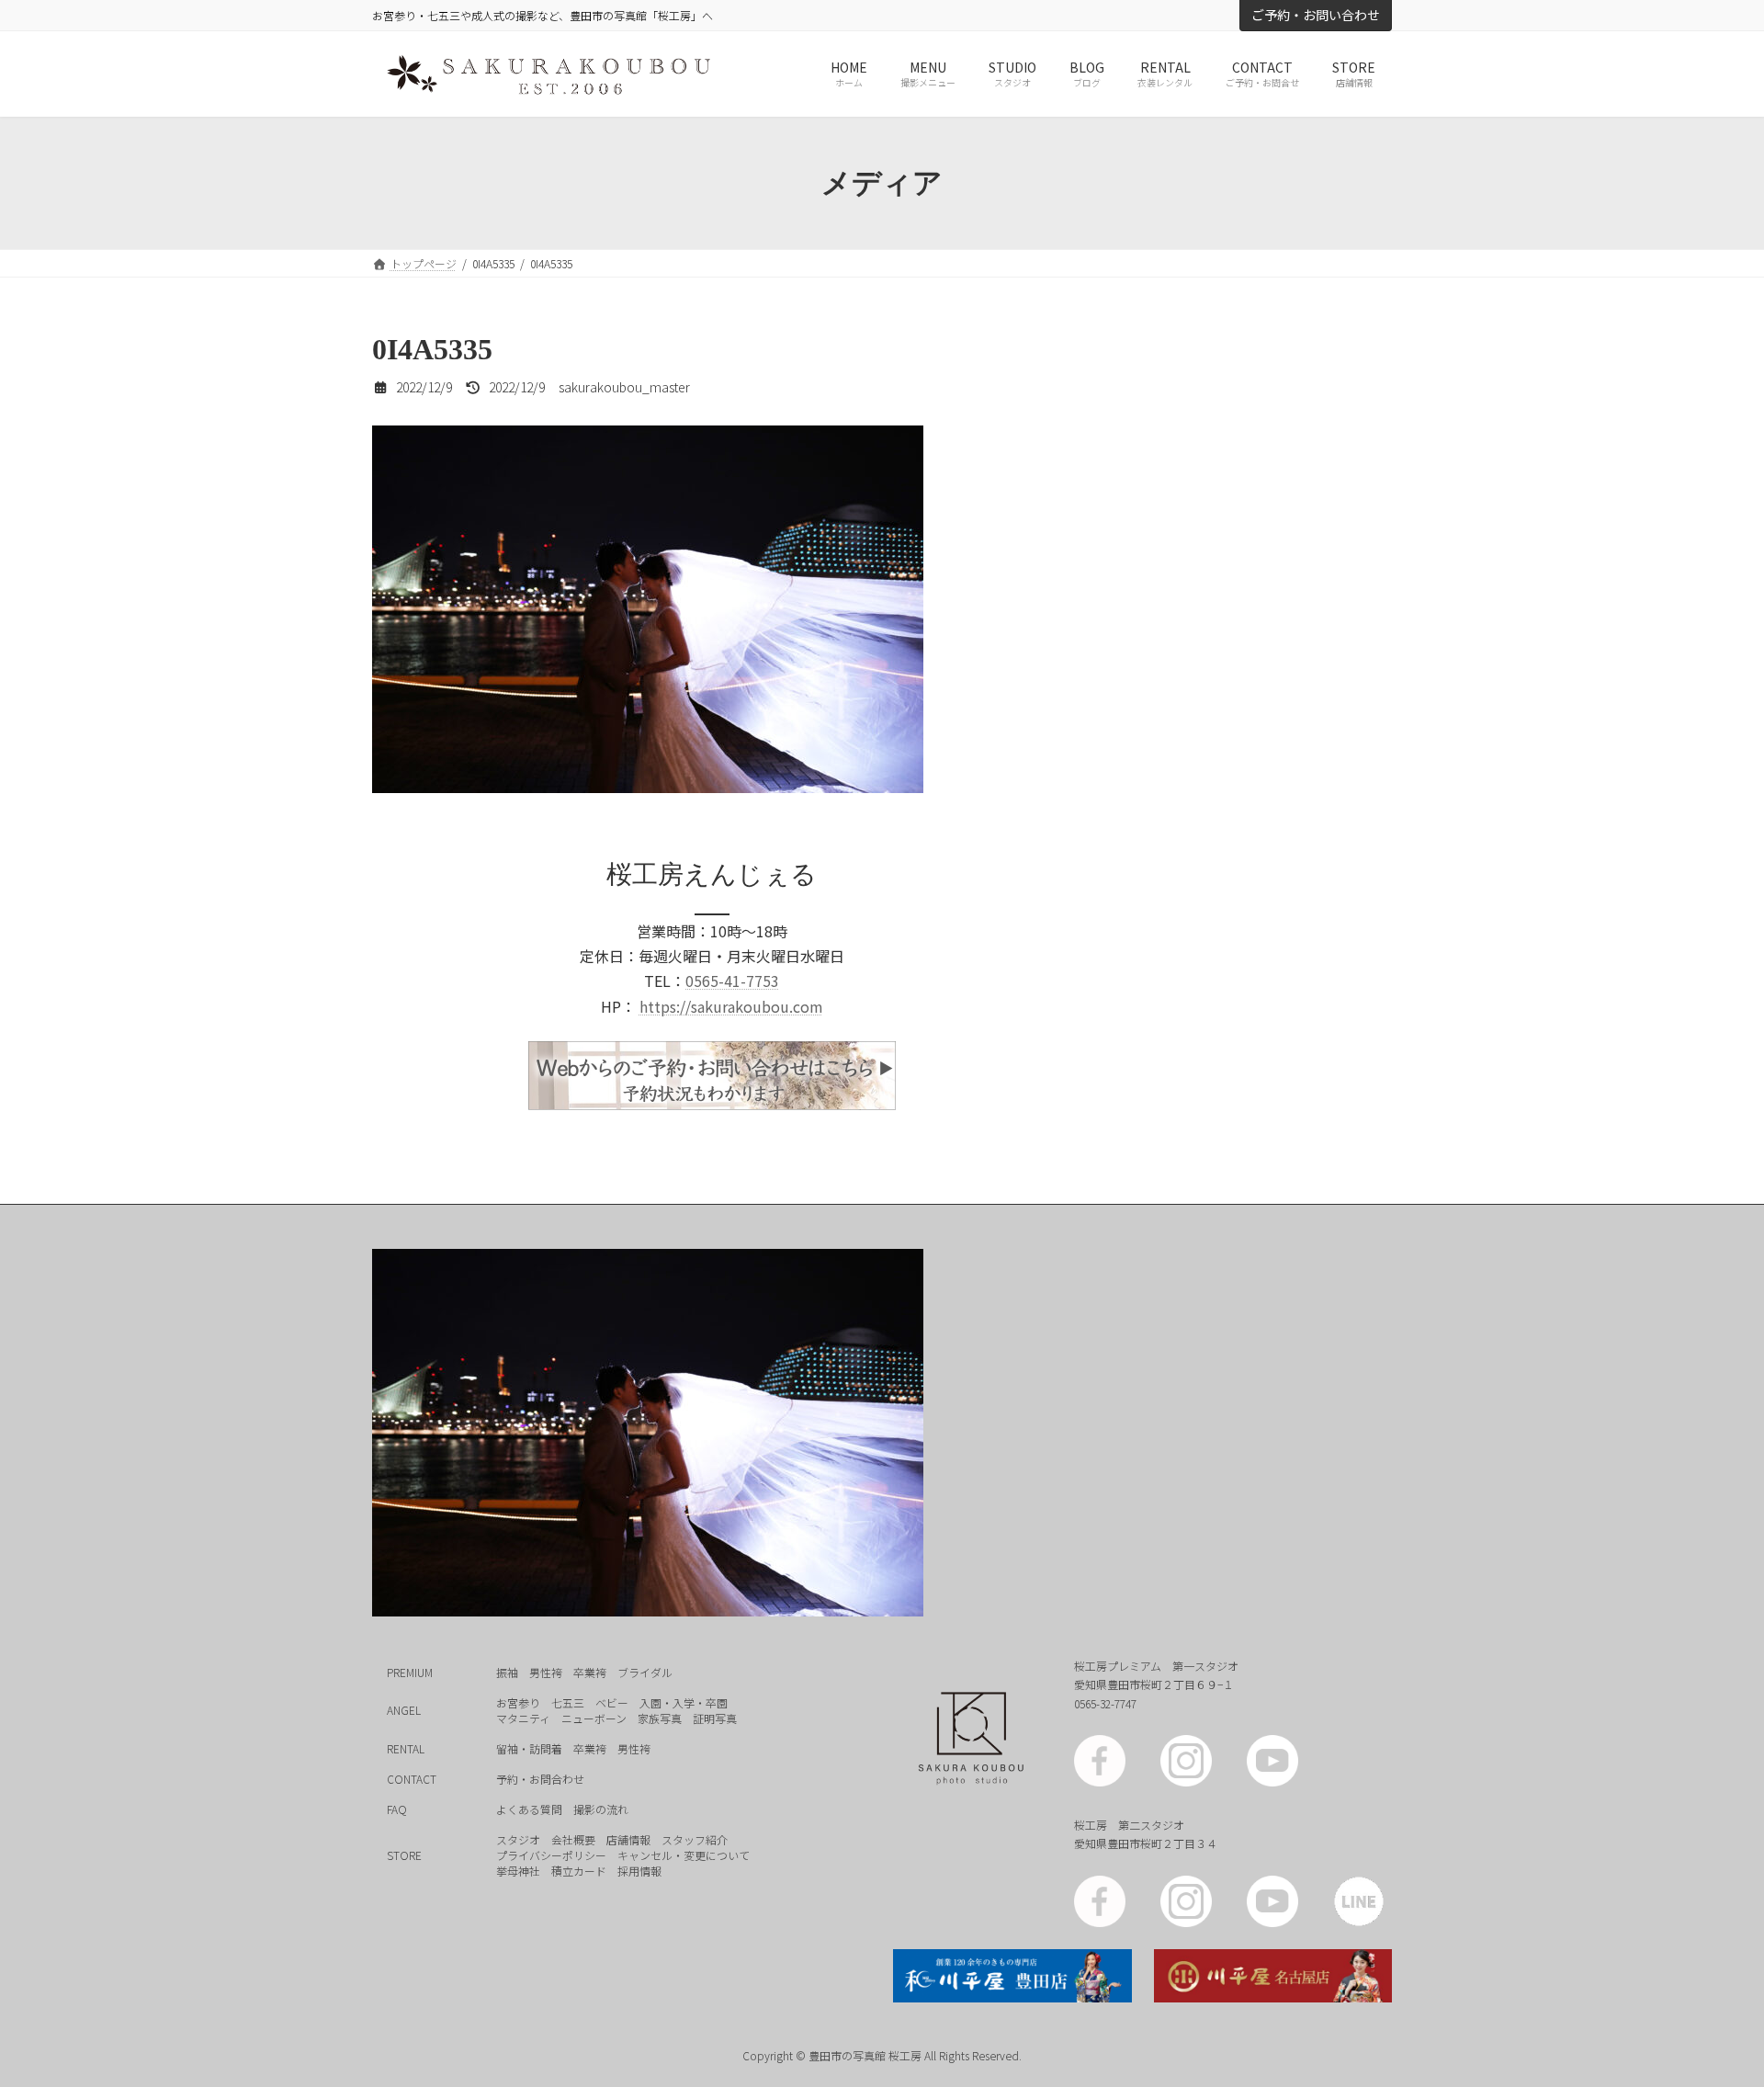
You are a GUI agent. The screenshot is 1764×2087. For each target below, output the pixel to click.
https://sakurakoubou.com (731, 1006)
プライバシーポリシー (551, 1855)
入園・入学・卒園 (684, 1702)
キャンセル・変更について (684, 1855)
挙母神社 (518, 1871)
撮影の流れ (601, 1809)
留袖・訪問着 (529, 1748)
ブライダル (645, 1672)
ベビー (612, 1702)
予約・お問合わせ (540, 1779)
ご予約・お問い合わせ (1316, 15)
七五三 (568, 1702)
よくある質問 (529, 1809)
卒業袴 (590, 1672)
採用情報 (639, 1871)
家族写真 (660, 1718)
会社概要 (573, 1839)
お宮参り (518, 1702)
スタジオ (518, 1839)
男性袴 (546, 1672)
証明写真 (715, 1718)
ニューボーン (594, 1718)
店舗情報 (628, 1839)
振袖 (507, 1672)
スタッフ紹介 (695, 1839)
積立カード (579, 1871)
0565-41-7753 (732, 981)
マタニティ (523, 1718)
